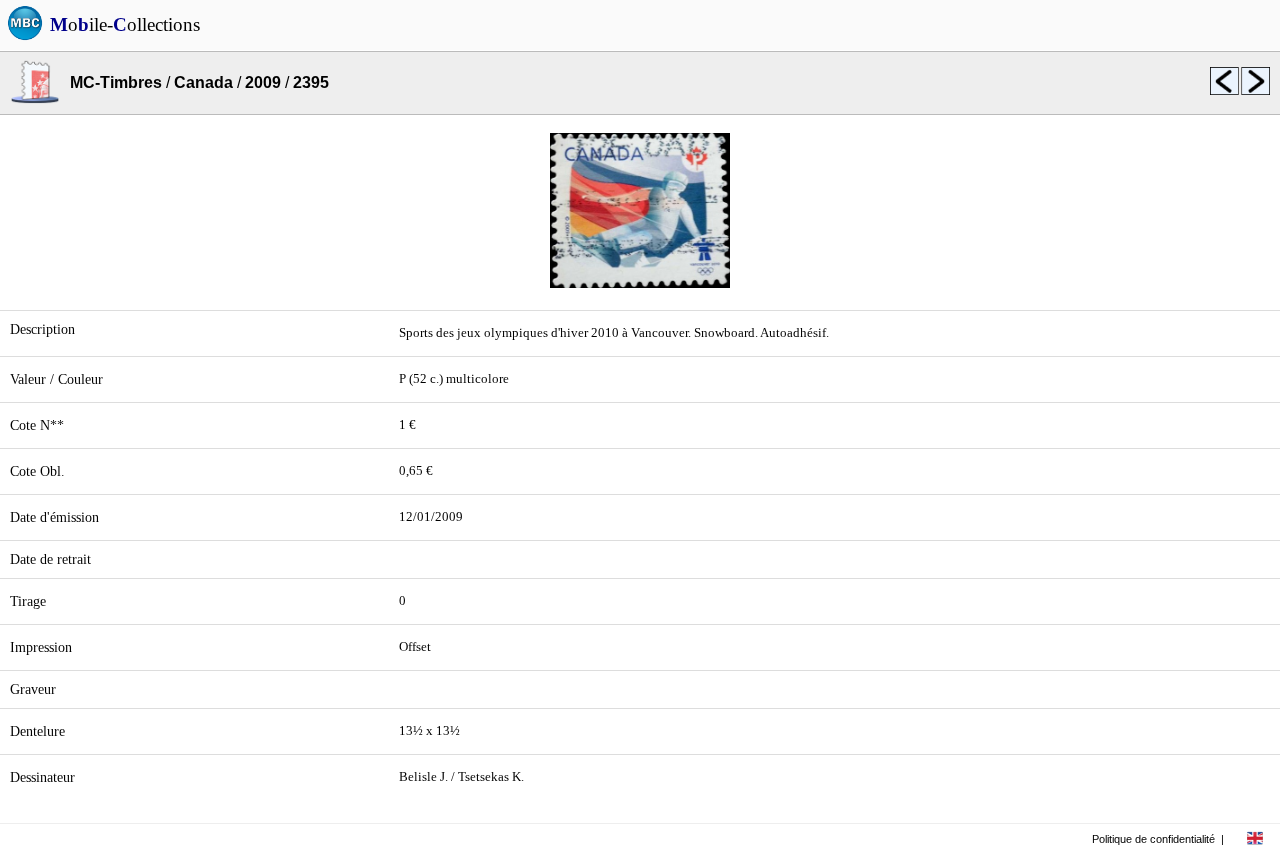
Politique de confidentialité (1153, 839)
